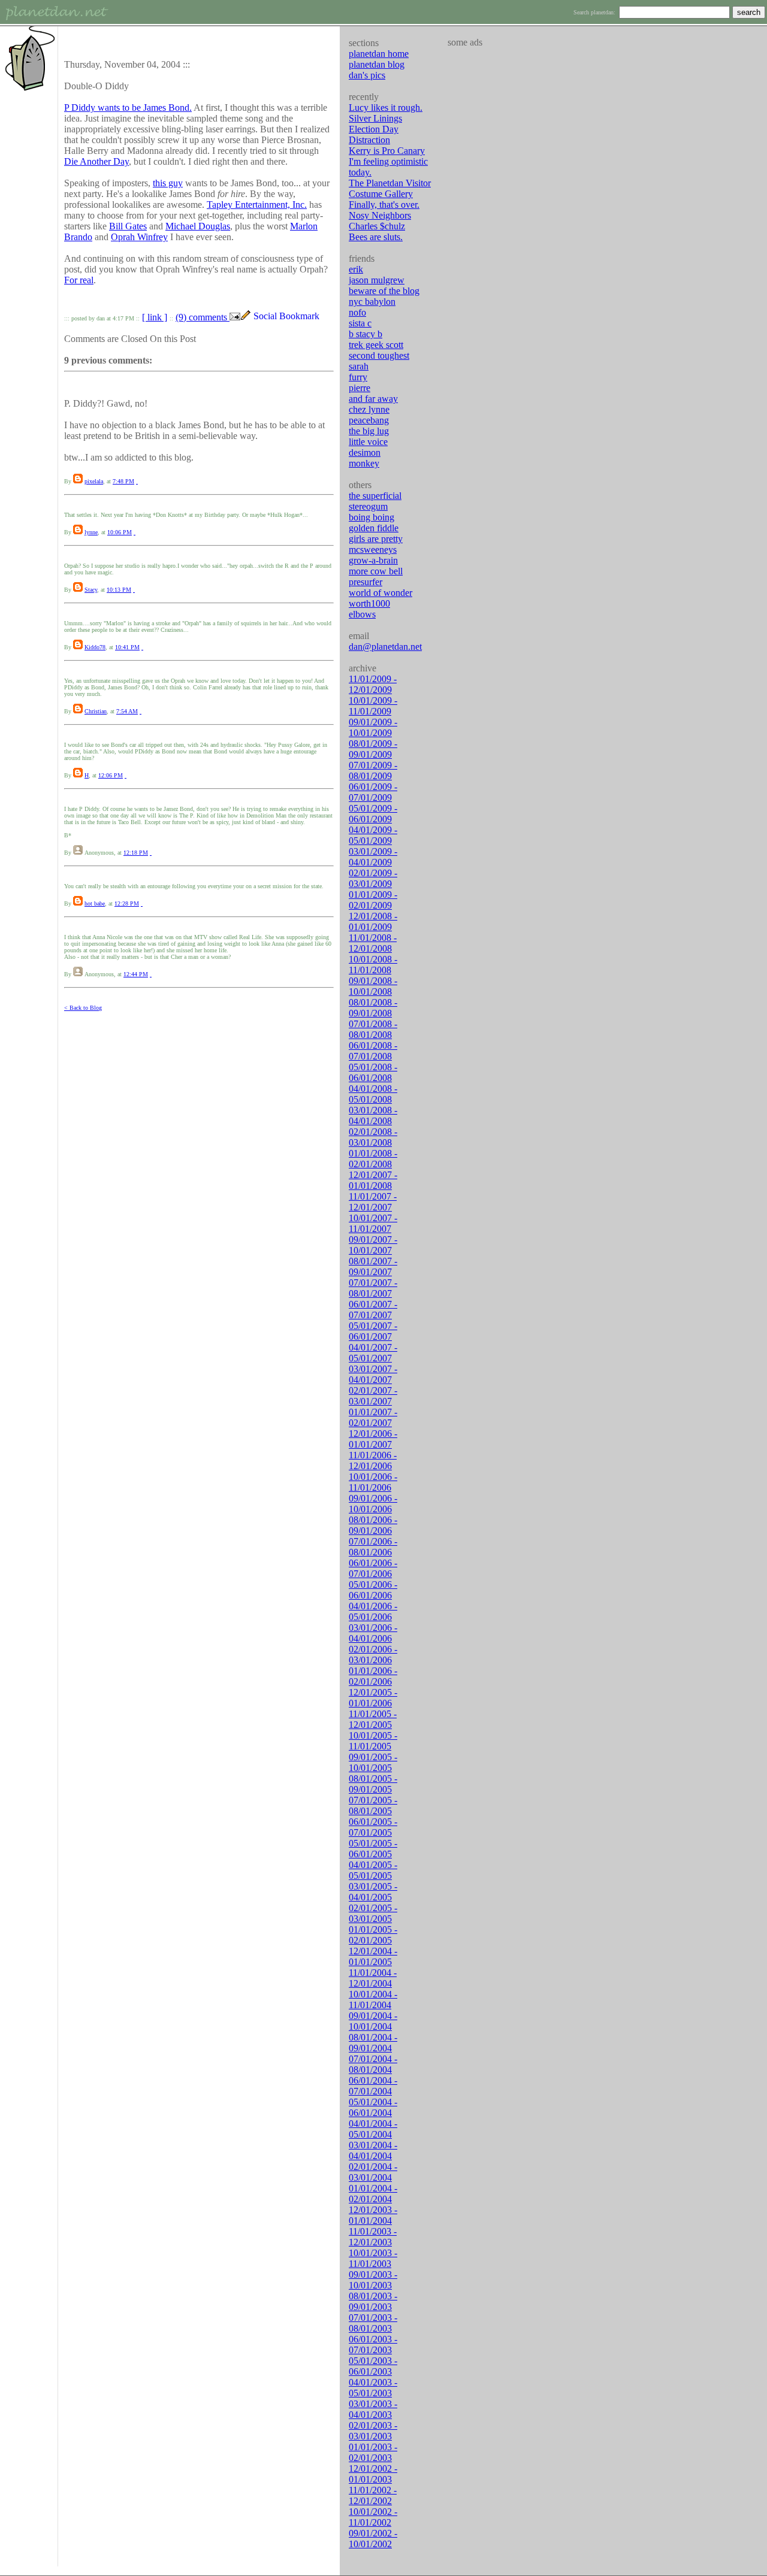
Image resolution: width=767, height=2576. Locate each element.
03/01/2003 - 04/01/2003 (373, 2409)
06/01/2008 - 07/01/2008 (373, 1051)
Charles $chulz (377, 226)
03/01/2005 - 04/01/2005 (373, 1892)
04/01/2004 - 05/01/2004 (373, 2129)
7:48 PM (123, 481)
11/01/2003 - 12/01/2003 (373, 2237)
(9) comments (203, 317)
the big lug (369, 431)
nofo (357, 312)
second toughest (379, 355)
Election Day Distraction (374, 134)
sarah (359, 366)
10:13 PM (119, 590)
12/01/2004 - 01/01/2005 (373, 1956)
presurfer (366, 582)
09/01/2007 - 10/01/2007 (373, 1245)
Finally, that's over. (384, 205)
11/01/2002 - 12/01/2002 (373, 2495)
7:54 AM (127, 711)
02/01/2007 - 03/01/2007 (373, 1396)
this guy (168, 183)
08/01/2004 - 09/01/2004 (373, 2043)
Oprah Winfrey (139, 237)
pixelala (94, 481)
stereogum (368, 506)
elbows (362, 614)
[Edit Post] (246, 317)
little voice (368, 442)
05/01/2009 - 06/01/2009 (373, 814)
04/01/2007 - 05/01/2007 (373, 1353)
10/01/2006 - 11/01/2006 (373, 1482)
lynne (91, 532)
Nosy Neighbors (380, 215)
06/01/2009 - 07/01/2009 (373, 792)
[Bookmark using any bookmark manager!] (291, 317)
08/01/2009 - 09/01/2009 (373, 749)
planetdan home (379, 54)
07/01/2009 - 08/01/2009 (373, 771)
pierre (360, 388)
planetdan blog (377, 64)
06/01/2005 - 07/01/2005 (373, 1827)
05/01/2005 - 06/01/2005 (373, 1849)
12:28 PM (127, 903)
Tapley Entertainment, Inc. (257, 205)
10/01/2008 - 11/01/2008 (373, 965)
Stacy (91, 590)
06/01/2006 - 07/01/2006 (373, 1568)
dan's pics (367, 75)
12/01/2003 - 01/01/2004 (373, 2215)
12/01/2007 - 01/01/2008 (373, 1180)
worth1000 (369, 603)
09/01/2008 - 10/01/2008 (373, 986)
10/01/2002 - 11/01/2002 (373, 2517)
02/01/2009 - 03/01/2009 (373, 878)
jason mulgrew (377, 280)
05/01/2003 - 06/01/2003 (373, 2366)
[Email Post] (235, 317)
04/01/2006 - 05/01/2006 (373, 1611)
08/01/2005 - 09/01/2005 (373, 1784)
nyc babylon (372, 302)
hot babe (95, 903)
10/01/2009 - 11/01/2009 (373, 706)
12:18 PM (136, 853)
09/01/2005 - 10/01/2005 (373, 1762)
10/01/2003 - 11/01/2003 (373, 2258)
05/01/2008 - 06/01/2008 (373, 1072)
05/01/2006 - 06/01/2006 (373, 1590)
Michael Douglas (198, 226)
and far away (373, 399)
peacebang (369, 420)
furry (358, 377)
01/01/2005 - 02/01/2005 (373, 1935)
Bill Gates (128, 226)
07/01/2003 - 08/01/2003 (373, 2323)
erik (356, 269)
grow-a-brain (373, 560)
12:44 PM (136, 974)
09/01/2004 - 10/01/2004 (373, 2021)
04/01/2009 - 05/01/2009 (373, 835)
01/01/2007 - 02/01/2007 (373, 1417)
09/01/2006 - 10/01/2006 (373, 1504)
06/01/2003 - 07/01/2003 (373, 2345)
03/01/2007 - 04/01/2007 (373, 1374)
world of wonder (381, 593)
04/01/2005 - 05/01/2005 (373, 1870)
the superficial (375, 496)
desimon (365, 452)
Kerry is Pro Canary (387, 151)
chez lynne (369, 409)
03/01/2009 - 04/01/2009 (373, 857)
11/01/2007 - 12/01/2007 (373, 1202)
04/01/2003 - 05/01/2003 (373, 2388)
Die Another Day (96, 161)
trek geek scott (376, 345)
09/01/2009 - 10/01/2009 (373, 727)
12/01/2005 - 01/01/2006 (373, 1698)
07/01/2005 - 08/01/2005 (373, 1805)
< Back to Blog (83, 1008)
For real (79, 280)
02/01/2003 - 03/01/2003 (373, 2431)
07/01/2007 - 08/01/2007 (373, 1288)
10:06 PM (120, 532)
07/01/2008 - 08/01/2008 (373, 1029)
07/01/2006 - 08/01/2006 (373, 1547)
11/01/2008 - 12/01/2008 (373, 943)
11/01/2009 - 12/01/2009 (373, 684)
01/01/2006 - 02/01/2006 (373, 1676)
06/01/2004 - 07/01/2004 (373, 2086)
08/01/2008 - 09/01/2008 (373, 1008)
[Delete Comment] (137, 481)
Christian (96, 711)
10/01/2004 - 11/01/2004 (373, 2000)
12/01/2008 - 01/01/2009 (373, 921)
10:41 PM (127, 647)
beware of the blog (384, 291)
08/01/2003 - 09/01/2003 (373, 2301)
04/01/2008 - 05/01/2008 (373, 1094)
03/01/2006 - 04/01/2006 (373, 1633)
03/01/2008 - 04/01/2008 (373, 1116)
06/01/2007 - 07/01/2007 (373, 1310)
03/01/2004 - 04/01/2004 (373, 2150)
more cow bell (376, 571)
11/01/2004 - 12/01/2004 (373, 1978)
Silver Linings (375, 118)
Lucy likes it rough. (386, 108)
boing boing (372, 517)
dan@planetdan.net (385, 647)
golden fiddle (374, 528)
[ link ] (155, 317)
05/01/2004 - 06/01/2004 (373, 2107)
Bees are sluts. (376, 237)
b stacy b (366, 334)
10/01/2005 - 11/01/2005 (373, 1741)
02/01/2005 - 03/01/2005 (373, 1913)
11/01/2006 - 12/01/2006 (373, 1460)
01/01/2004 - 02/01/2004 (373, 2194)
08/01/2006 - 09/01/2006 (373, 1525)
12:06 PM (111, 775)
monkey (364, 463)
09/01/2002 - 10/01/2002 (373, 2539)
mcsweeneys (373, 550)
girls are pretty (376, 539)
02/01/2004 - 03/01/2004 (373, 2172)
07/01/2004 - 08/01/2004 (373, 2064)
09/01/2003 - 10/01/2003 (373, 2280)
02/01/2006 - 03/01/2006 (373, 1655)
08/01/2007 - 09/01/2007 (373, 1266)
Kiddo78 (95, 647)
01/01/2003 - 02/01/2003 (373, 2452)
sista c (360, 323)
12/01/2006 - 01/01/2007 (373, 1439)
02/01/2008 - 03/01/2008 (373, 1137)
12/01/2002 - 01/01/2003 (373, 2474)
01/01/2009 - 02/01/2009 (373, 900)
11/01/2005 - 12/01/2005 (373, 1719)
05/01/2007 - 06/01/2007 (373, 1331)
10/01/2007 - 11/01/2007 (373, 1223)
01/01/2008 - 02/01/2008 (373, 1159)
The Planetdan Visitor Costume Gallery (390, 188)
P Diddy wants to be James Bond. (128, 108)
